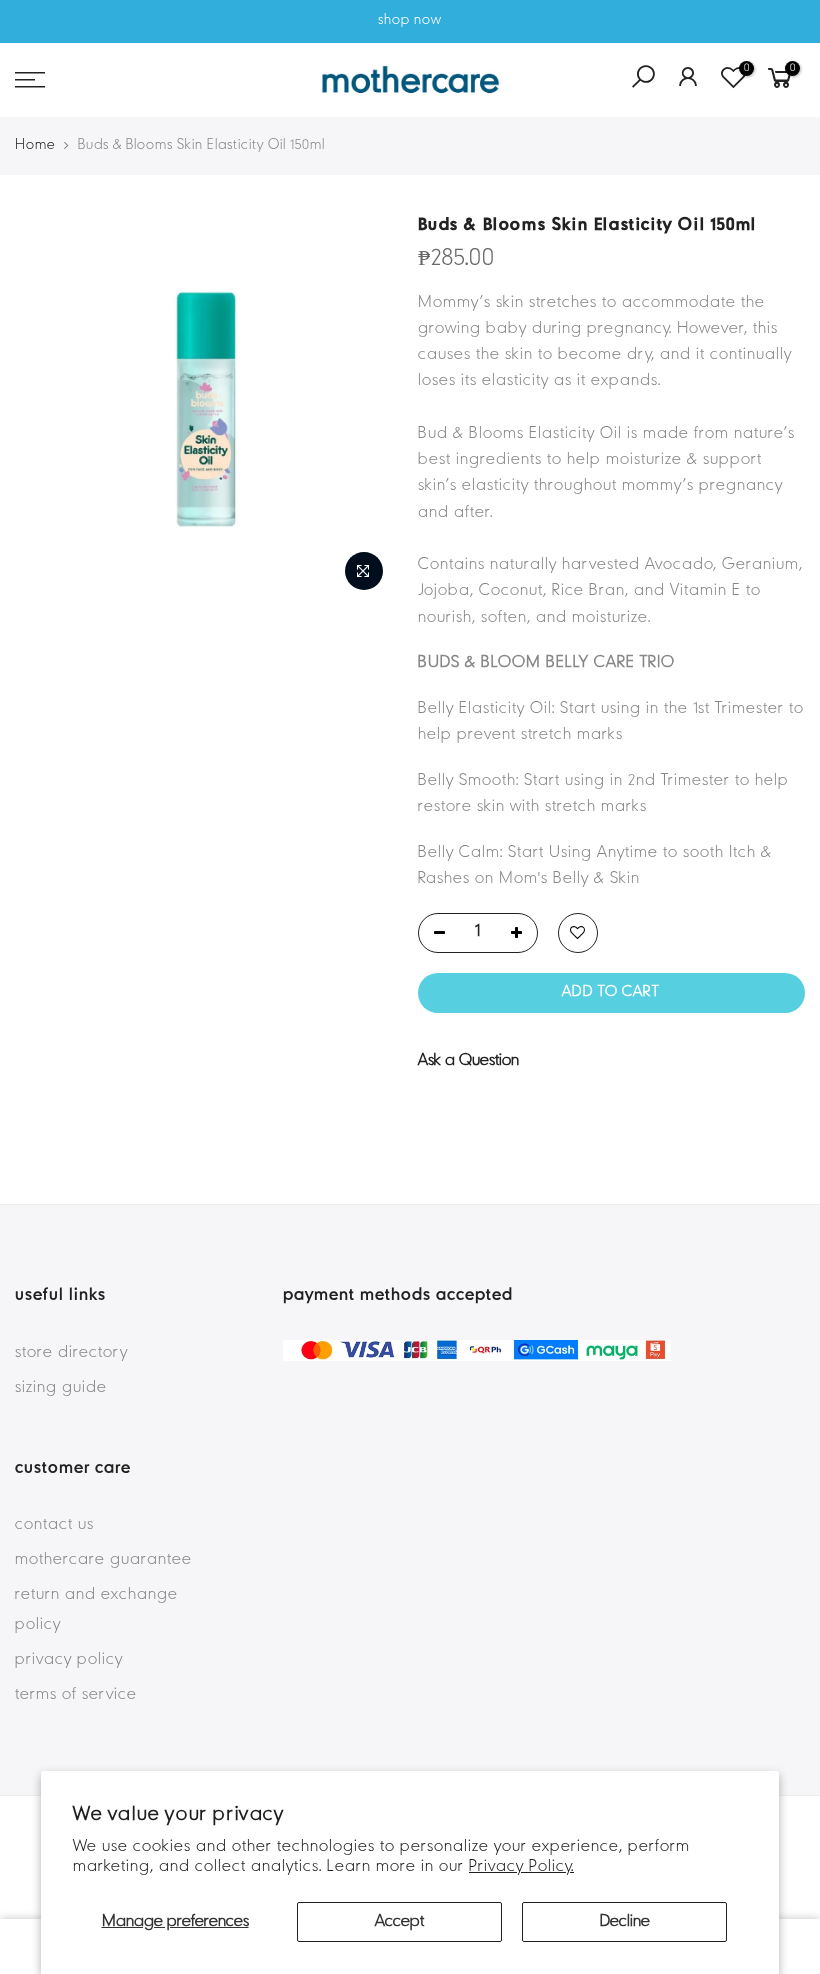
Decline (625, 1922)
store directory (71, 1353)
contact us (54, 1525)
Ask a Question (468, 1061)
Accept (399, 1922)
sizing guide (61, 1388)
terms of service (76, 1695)
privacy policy (69, 1660)
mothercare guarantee (103, 1560)
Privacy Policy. (521, 1867)
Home (35, 145)
